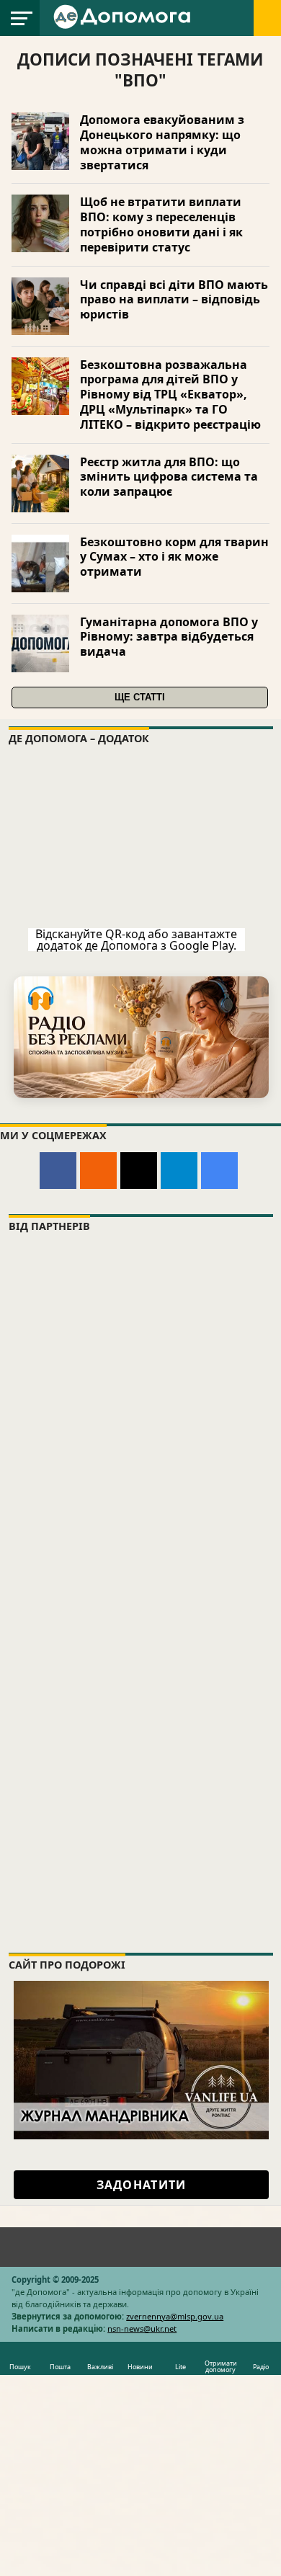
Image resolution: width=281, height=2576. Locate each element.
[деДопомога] (124, 16)
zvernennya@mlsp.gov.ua (175, 2316)
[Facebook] (58, 1171)
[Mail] (139, 1171)
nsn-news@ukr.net (142, 2328)
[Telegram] (179, 1171)
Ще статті (140, 697)
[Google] (219, 1171)
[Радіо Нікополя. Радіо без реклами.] (141, 1037)
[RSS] (98, 1171)
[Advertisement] (140, 1787)
